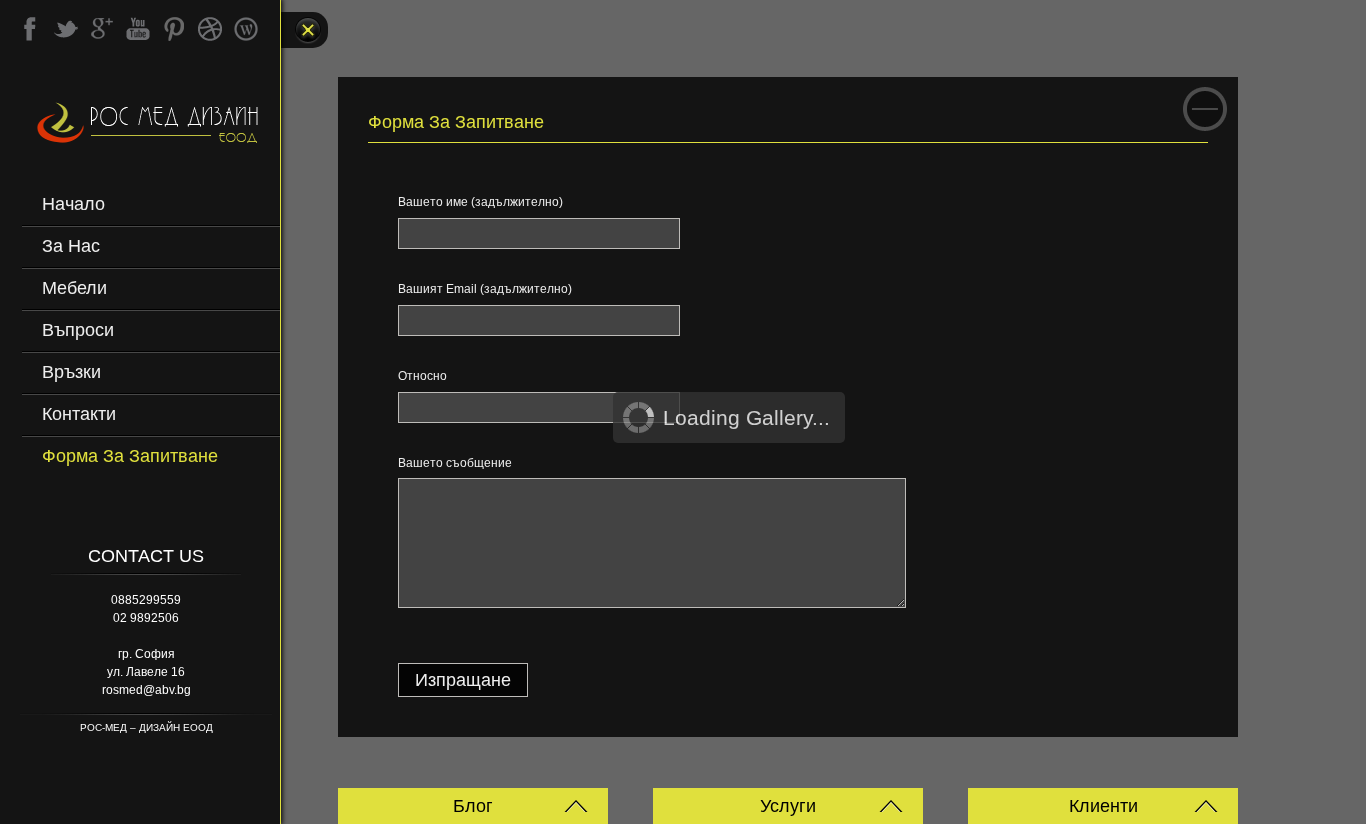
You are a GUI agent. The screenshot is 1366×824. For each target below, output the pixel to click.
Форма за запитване (130, 456)
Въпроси (78, 330)
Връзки (71, 372)
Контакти (79, 414)
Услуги (788, 806)
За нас (71, 246)
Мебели (74, 288)
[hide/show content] (1205, 109)
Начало (73, 204)
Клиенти (1103, 806)
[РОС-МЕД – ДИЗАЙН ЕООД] (149, 130)
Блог (473, 806)
